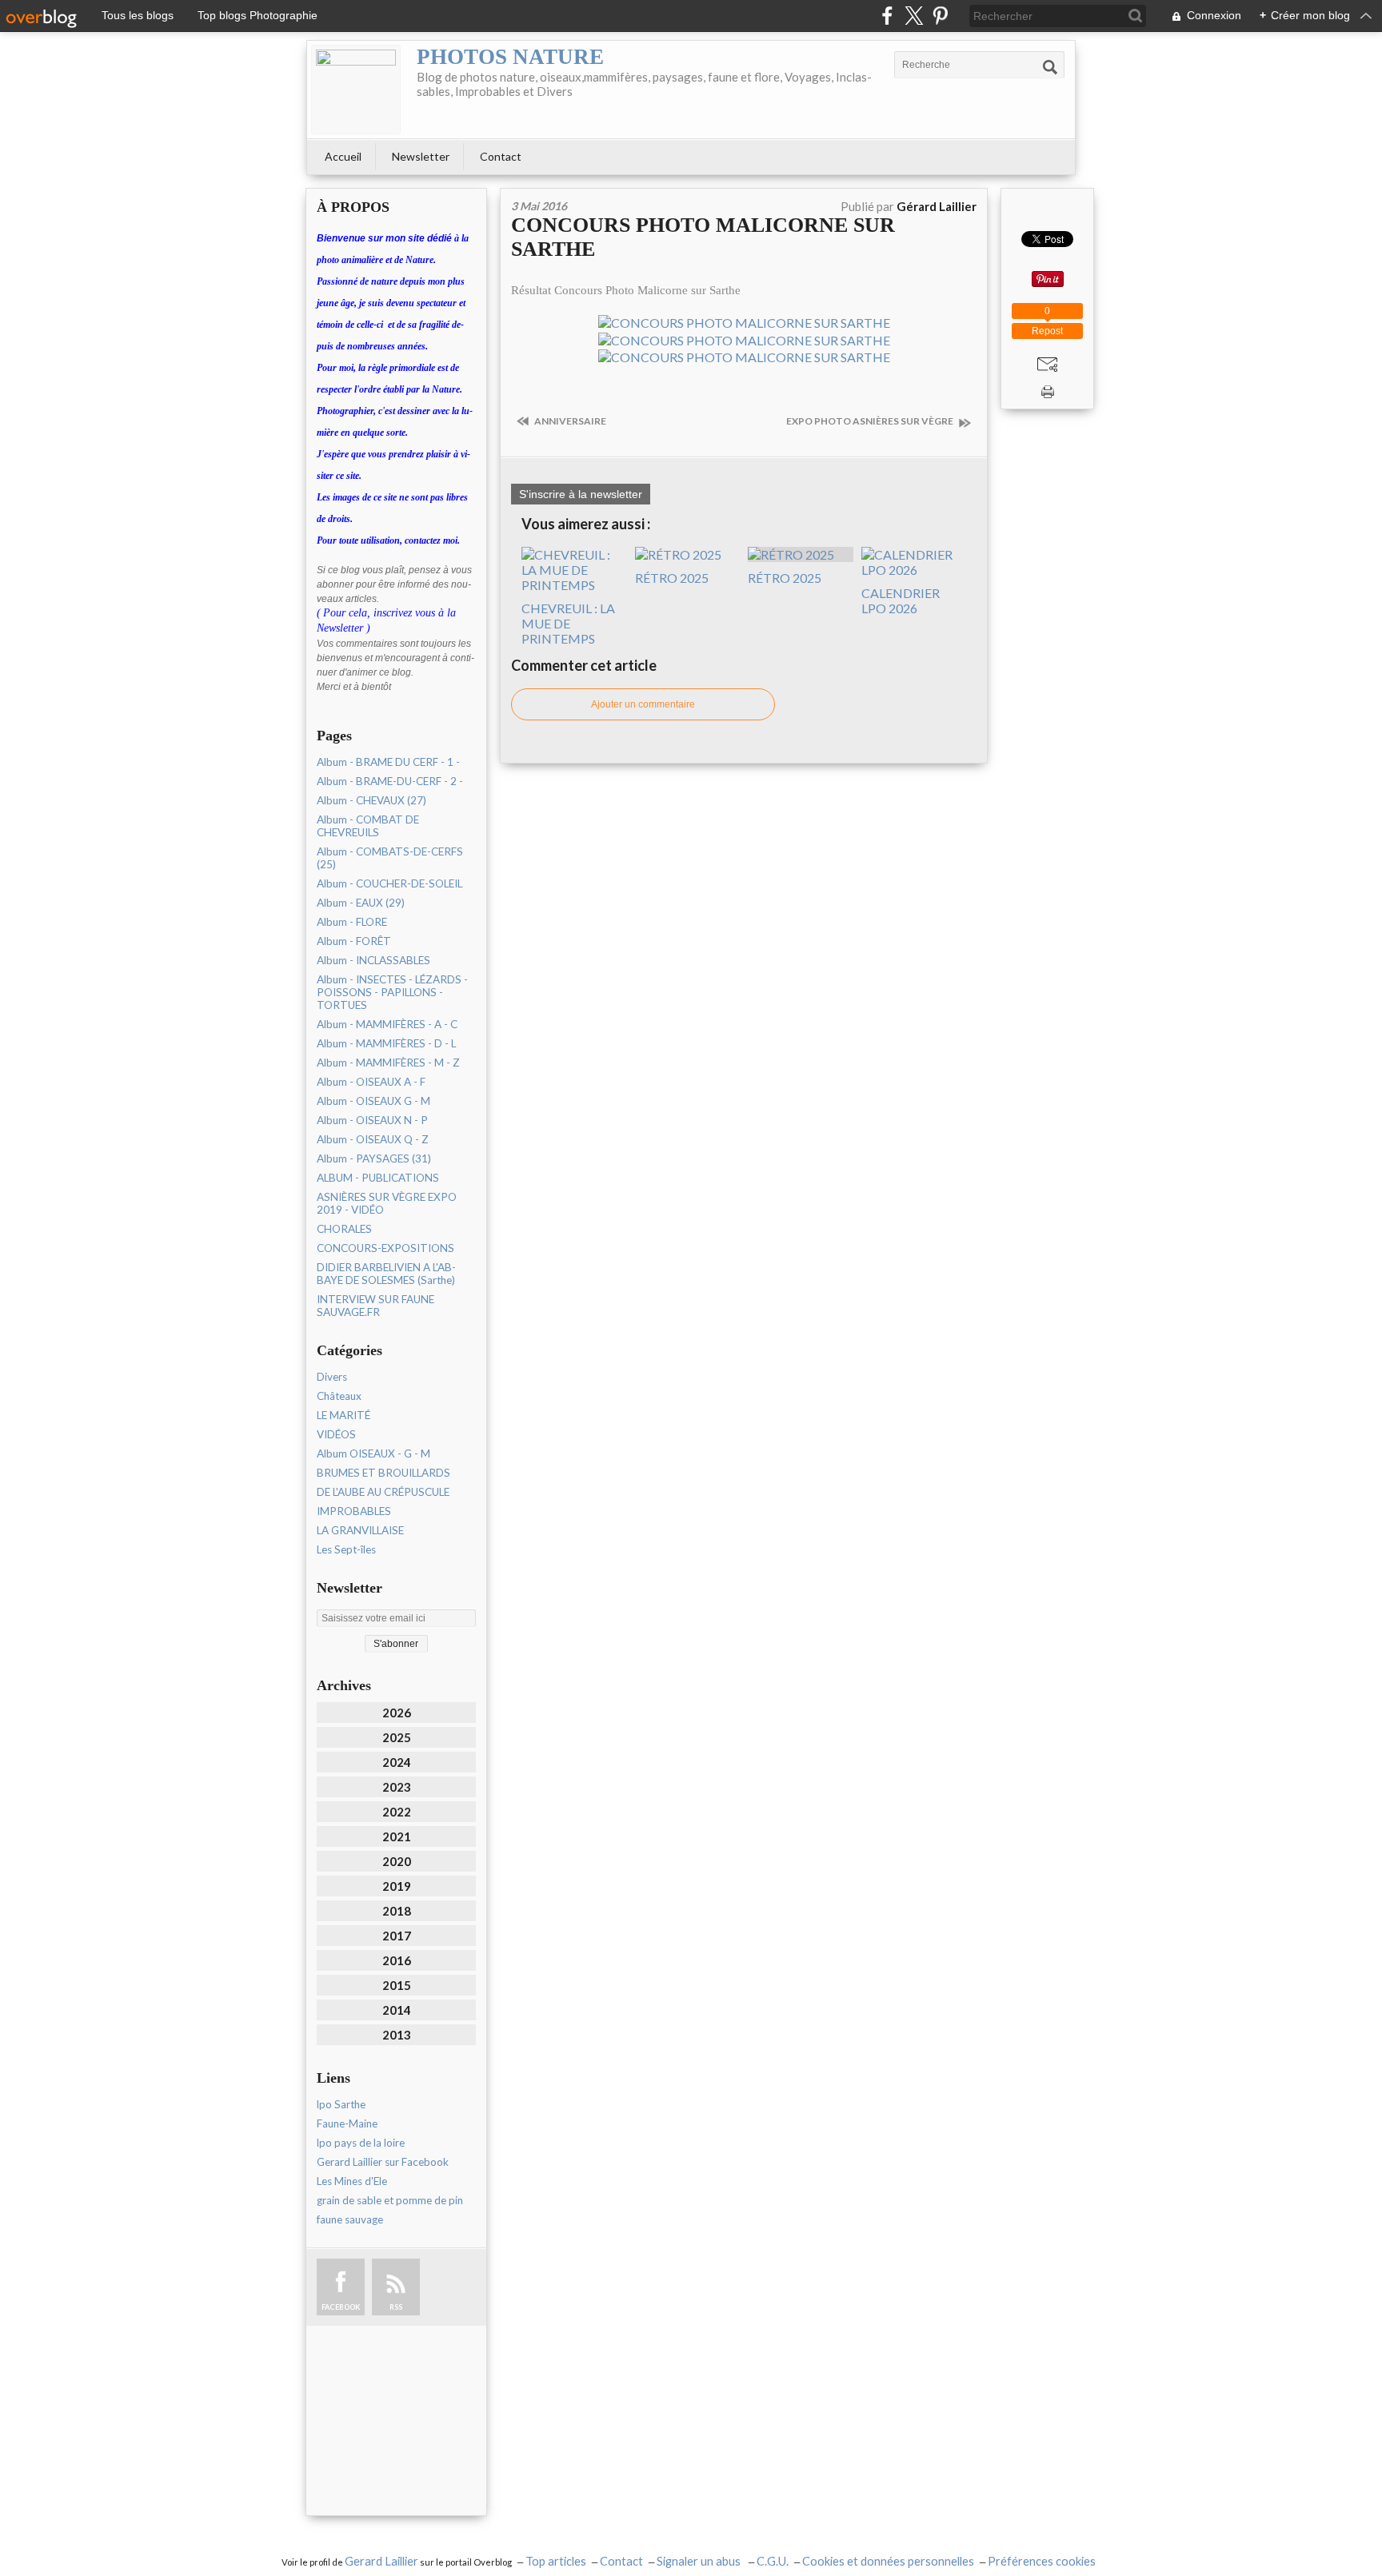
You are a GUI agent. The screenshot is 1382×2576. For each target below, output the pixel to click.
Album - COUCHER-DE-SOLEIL (389, 883)
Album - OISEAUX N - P (372, 1120)
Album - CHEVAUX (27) (371, 800)
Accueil (343, 156)
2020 (397, 1861)
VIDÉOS (336, 1434)
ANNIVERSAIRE (569, 421)
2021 (397, 1836)
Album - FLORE (352, 922)
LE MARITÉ (344, 1415)
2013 (397, 2035)
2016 (397, 1960)
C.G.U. (773, 2561)
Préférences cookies (1042, 2561)
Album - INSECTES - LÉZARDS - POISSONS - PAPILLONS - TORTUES (392, 992)
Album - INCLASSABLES (373, 960)
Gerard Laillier (381, 2561)
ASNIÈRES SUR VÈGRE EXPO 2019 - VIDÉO (387, 1203)
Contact (501, 156)
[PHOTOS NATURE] (356, 90)
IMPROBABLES (354, 1511)
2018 (397, 1911)
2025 (397, 1737)
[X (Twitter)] (914, 16)
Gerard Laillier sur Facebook (383, 2162)
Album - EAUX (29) (361, 903)
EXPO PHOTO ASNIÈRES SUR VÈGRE (871, 421)
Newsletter (421, 156)
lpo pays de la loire (361, 2143)
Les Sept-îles (346, 1549)
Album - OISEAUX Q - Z (373, 1139)
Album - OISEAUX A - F (371, 1082)
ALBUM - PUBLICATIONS (378, 1178)
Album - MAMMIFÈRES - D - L (386, 1043)
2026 (397, 1713)
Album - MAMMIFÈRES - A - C (387, 1024)
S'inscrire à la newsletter (581, 494)
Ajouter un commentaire (643, 704)
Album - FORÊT (354, 941)
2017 (397, 1936)
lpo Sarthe (341, 2104)
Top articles (556, 2561)
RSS (396, 2307)
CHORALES (344, 1229)
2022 (397, 1812)
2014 (397, 2010)
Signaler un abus (700, 2561)
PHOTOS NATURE (510, 57)
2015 (397, 1985)
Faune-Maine (347, 2123)
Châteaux (339, 1396)
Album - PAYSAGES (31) (374, 1158)
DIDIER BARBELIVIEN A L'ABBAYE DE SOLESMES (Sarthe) (386, 1274)
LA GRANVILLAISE (360, 1530)
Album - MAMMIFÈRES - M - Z (388, 1063)
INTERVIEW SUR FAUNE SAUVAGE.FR (375, 1306)
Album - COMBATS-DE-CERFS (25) (390, 858)
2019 (397, 1886)
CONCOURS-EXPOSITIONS (385, 1248)
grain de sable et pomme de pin (390, 2200)
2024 (397, 1762)
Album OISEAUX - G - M (373, 1453)
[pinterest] (940, 16)
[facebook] (887, 16)
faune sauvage (350, 2219)
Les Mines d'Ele (352, 2181)
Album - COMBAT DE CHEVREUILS (368, 826)
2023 (397, 1787)
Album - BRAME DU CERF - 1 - (388, 762)
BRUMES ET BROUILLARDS (383, 1473)
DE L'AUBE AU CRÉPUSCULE (383, 1492)
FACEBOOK (341, 2307)
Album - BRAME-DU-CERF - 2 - (390, 781)
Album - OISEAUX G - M (373, 1101)
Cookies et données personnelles (888, 2561)
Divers (332, 1377)
